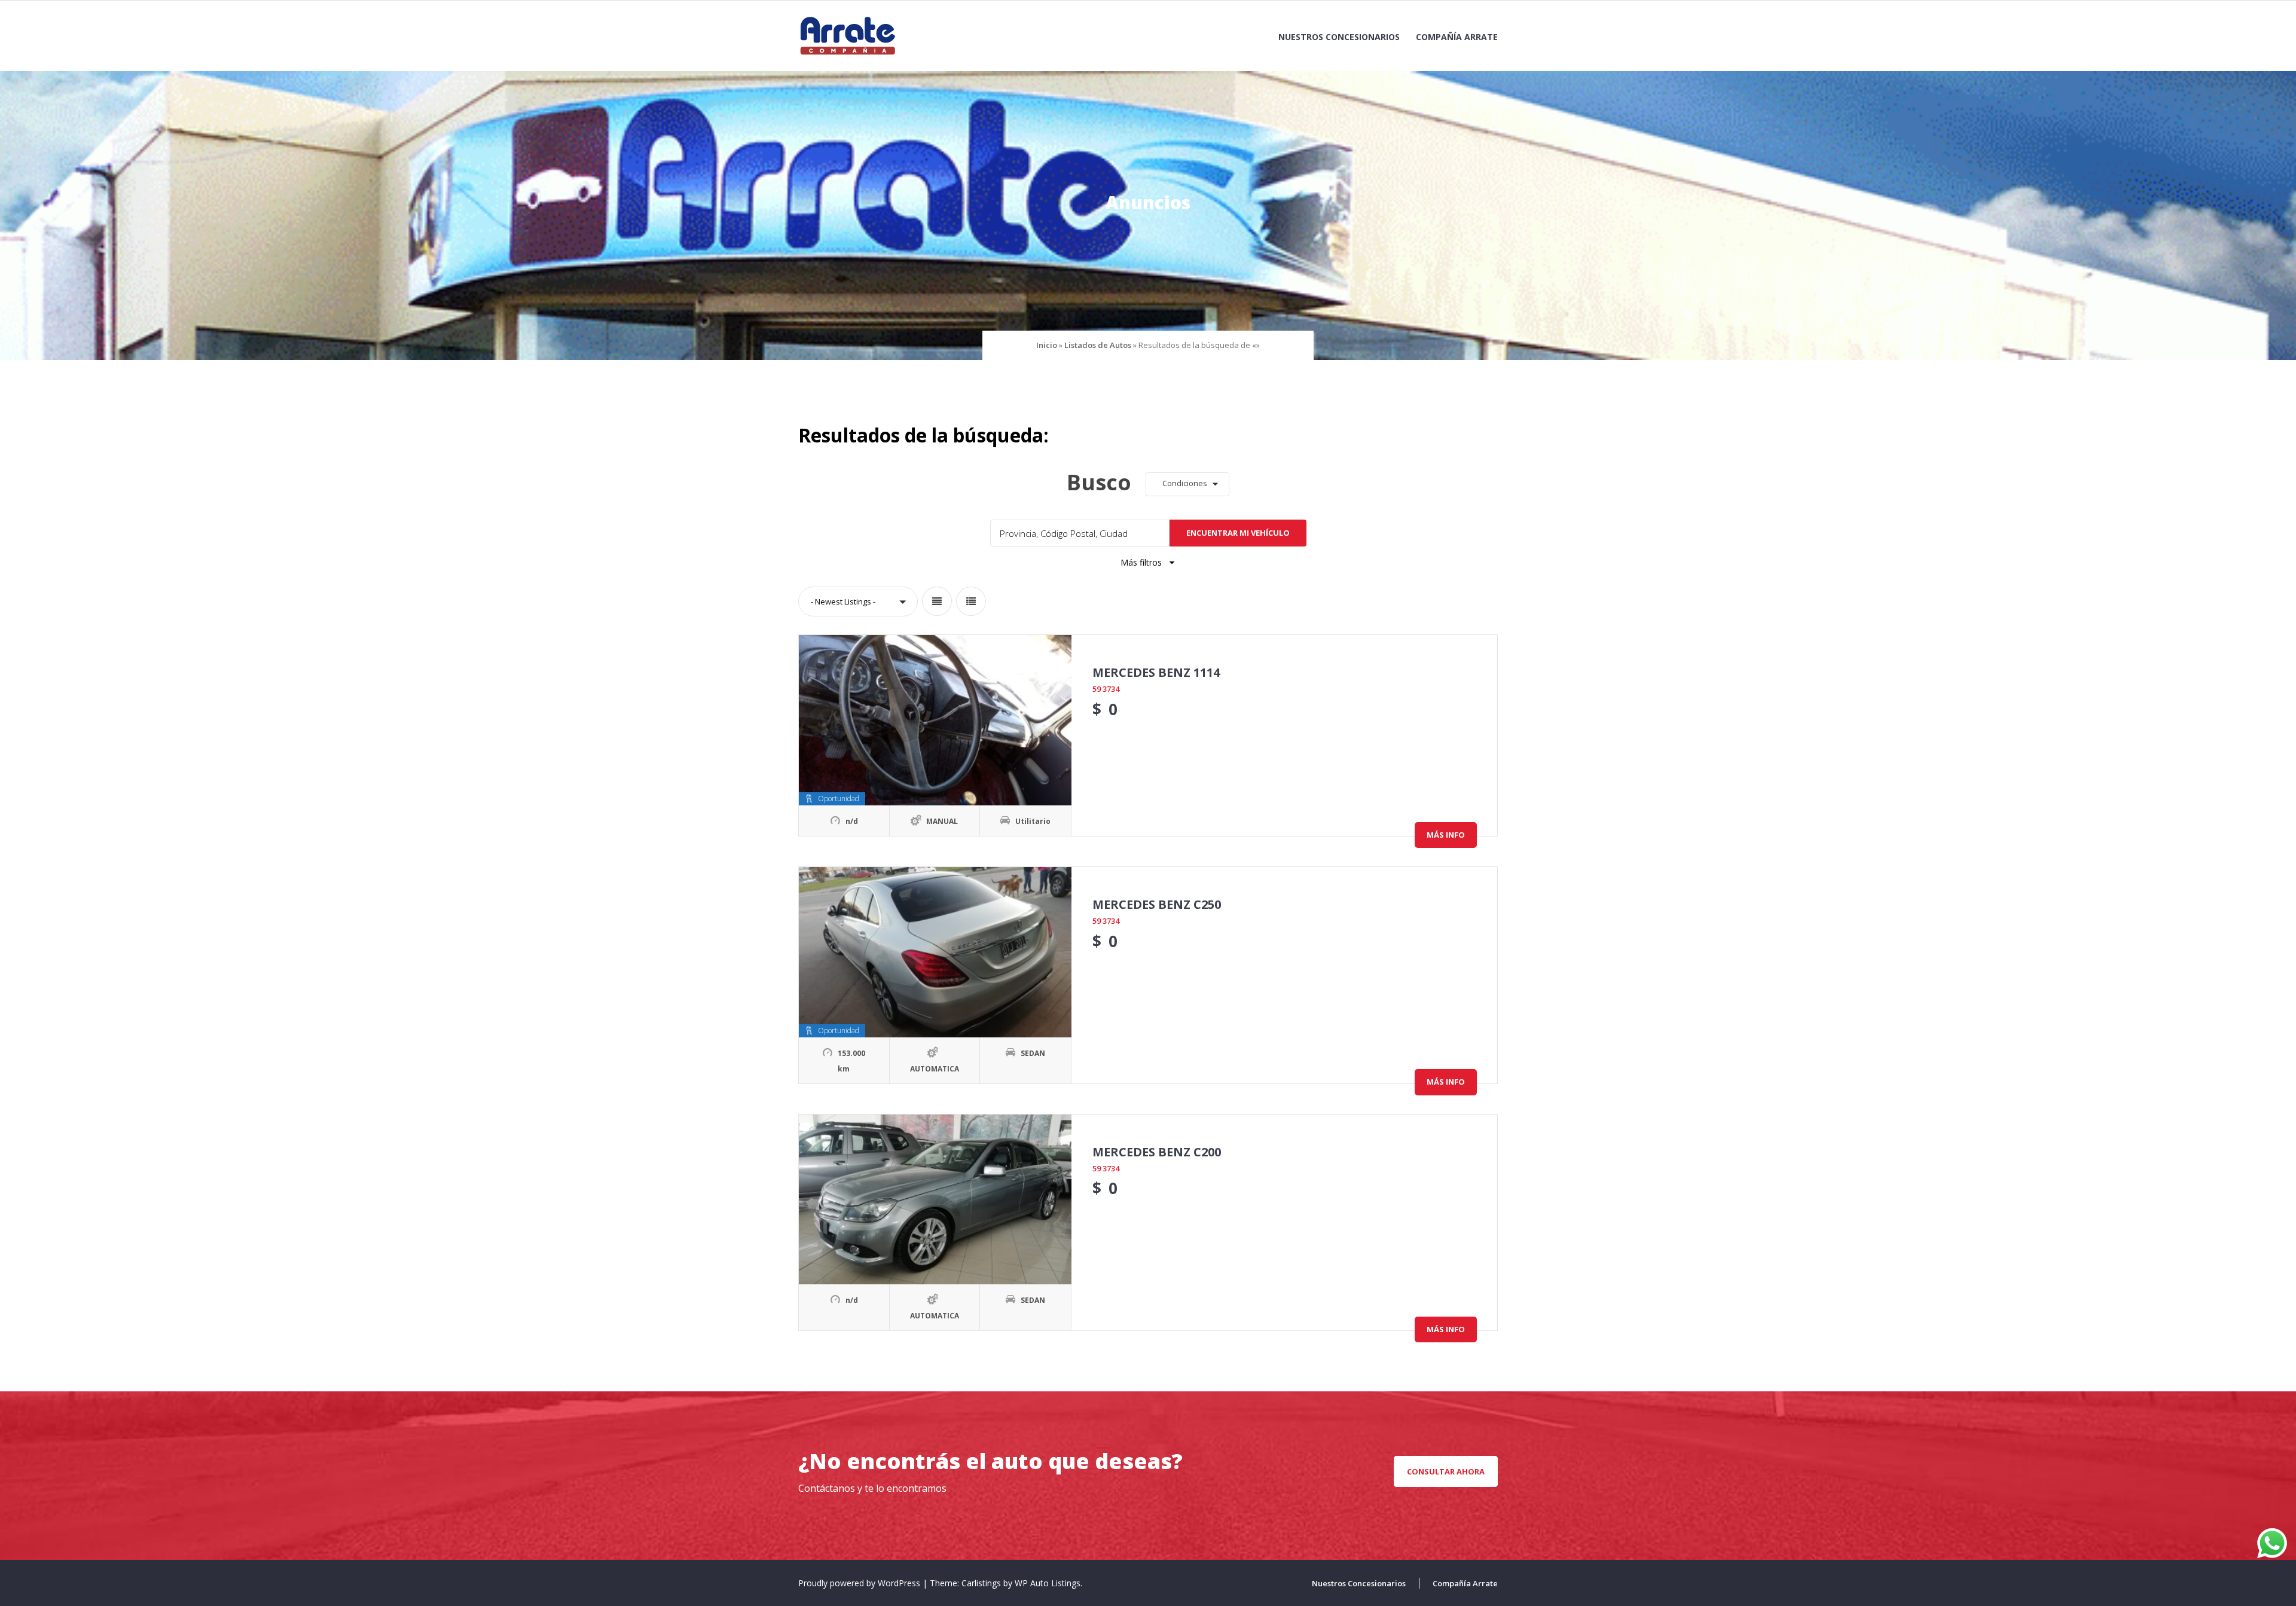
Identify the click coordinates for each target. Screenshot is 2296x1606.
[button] (1187, 484)
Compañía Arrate (1457, 37)
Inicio (1047, 345)
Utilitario (1033, 821)
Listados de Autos (1098, 345)
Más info (1446, 835)
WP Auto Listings (1048, 1583)
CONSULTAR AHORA (1446, 1471)
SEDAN (1033, 1053)
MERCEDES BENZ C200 (1157, 1152)
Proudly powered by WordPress (860, 1583)
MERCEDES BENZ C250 (1157, 904)
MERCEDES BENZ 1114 (1156, 672)
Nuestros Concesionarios (1339, 37)
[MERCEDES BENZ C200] (935, 1200)
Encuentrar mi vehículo (1238, 533)
